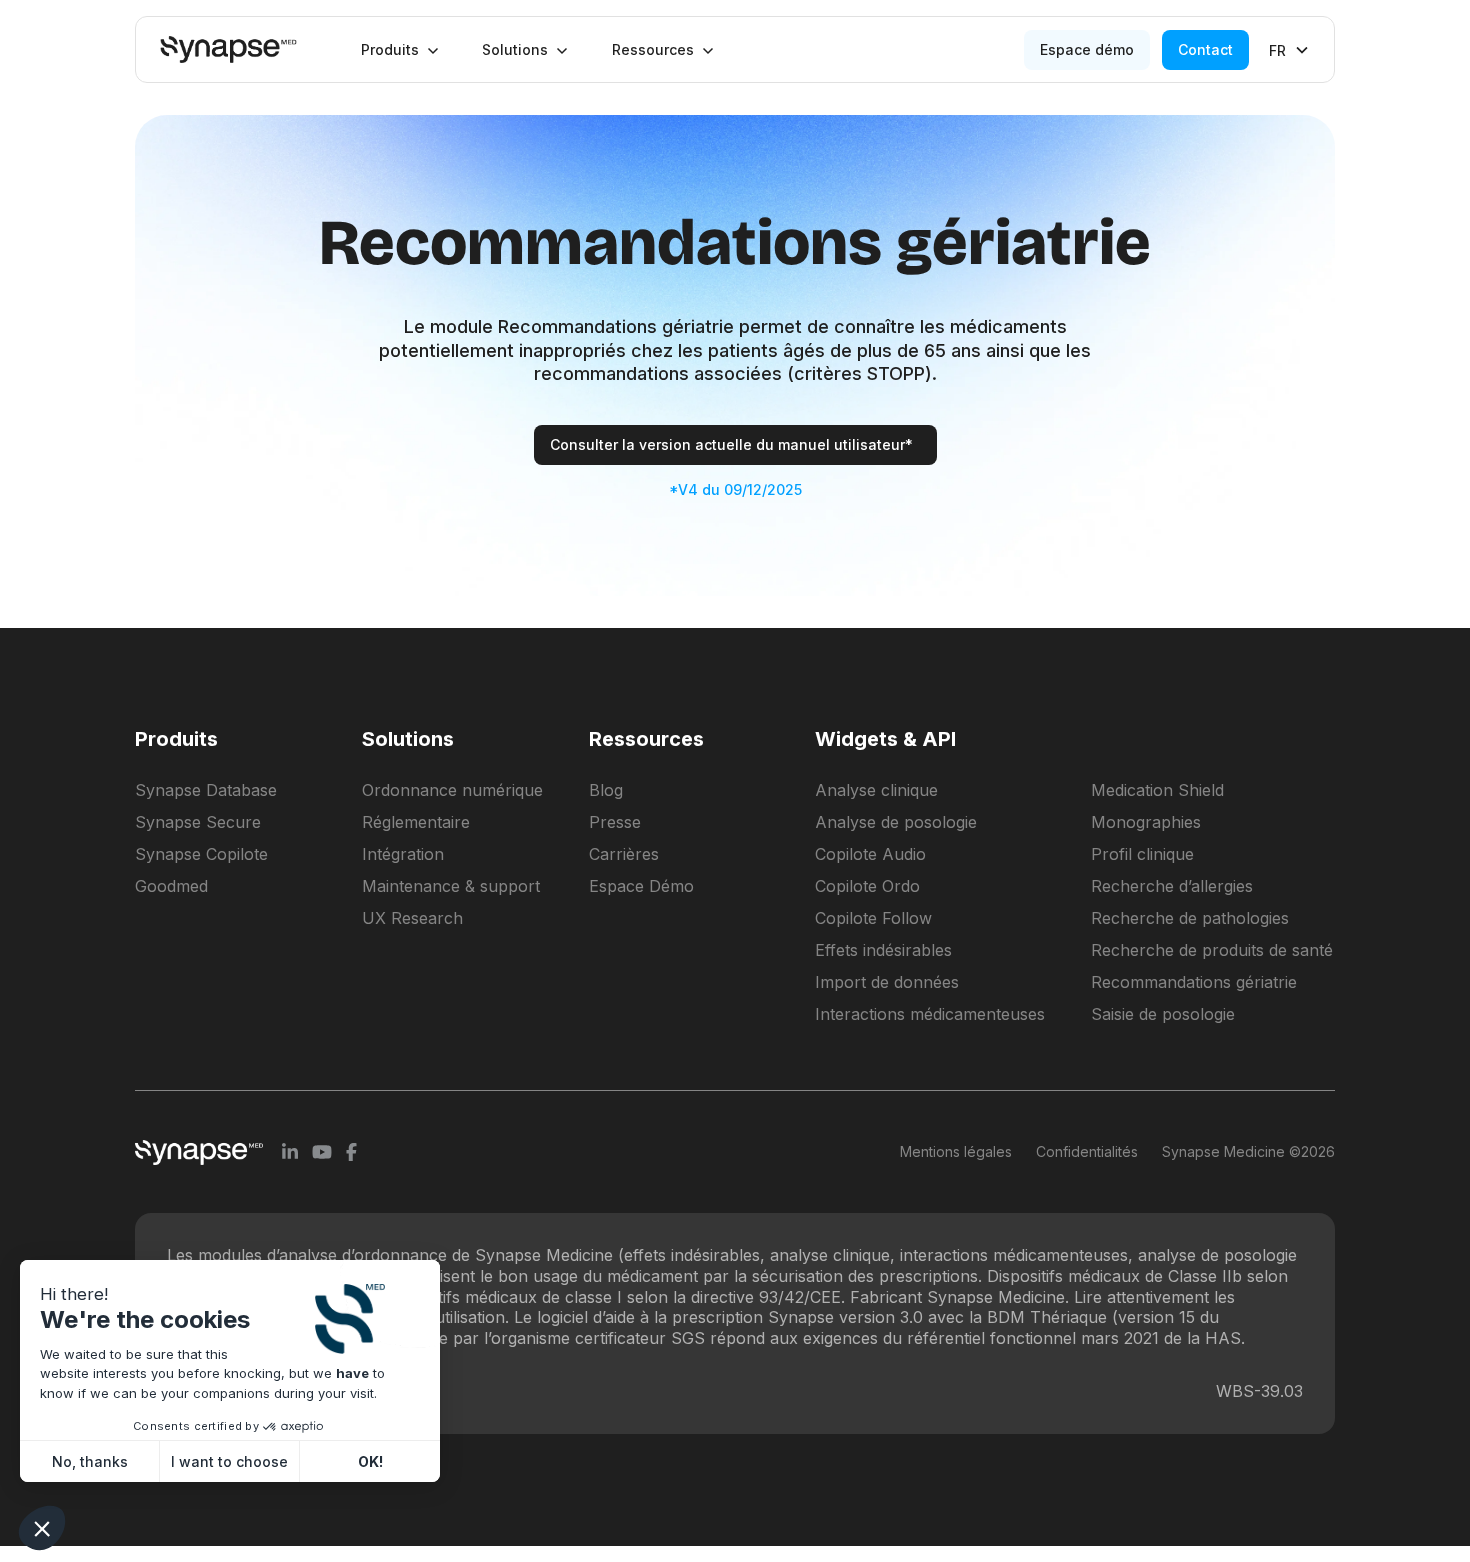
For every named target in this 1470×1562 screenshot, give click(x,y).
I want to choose (229, 1461)
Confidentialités (1087, 1151)
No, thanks (90, 1461)
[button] (400, 50)
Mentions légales (956, 1151)
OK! (370, 1461)
